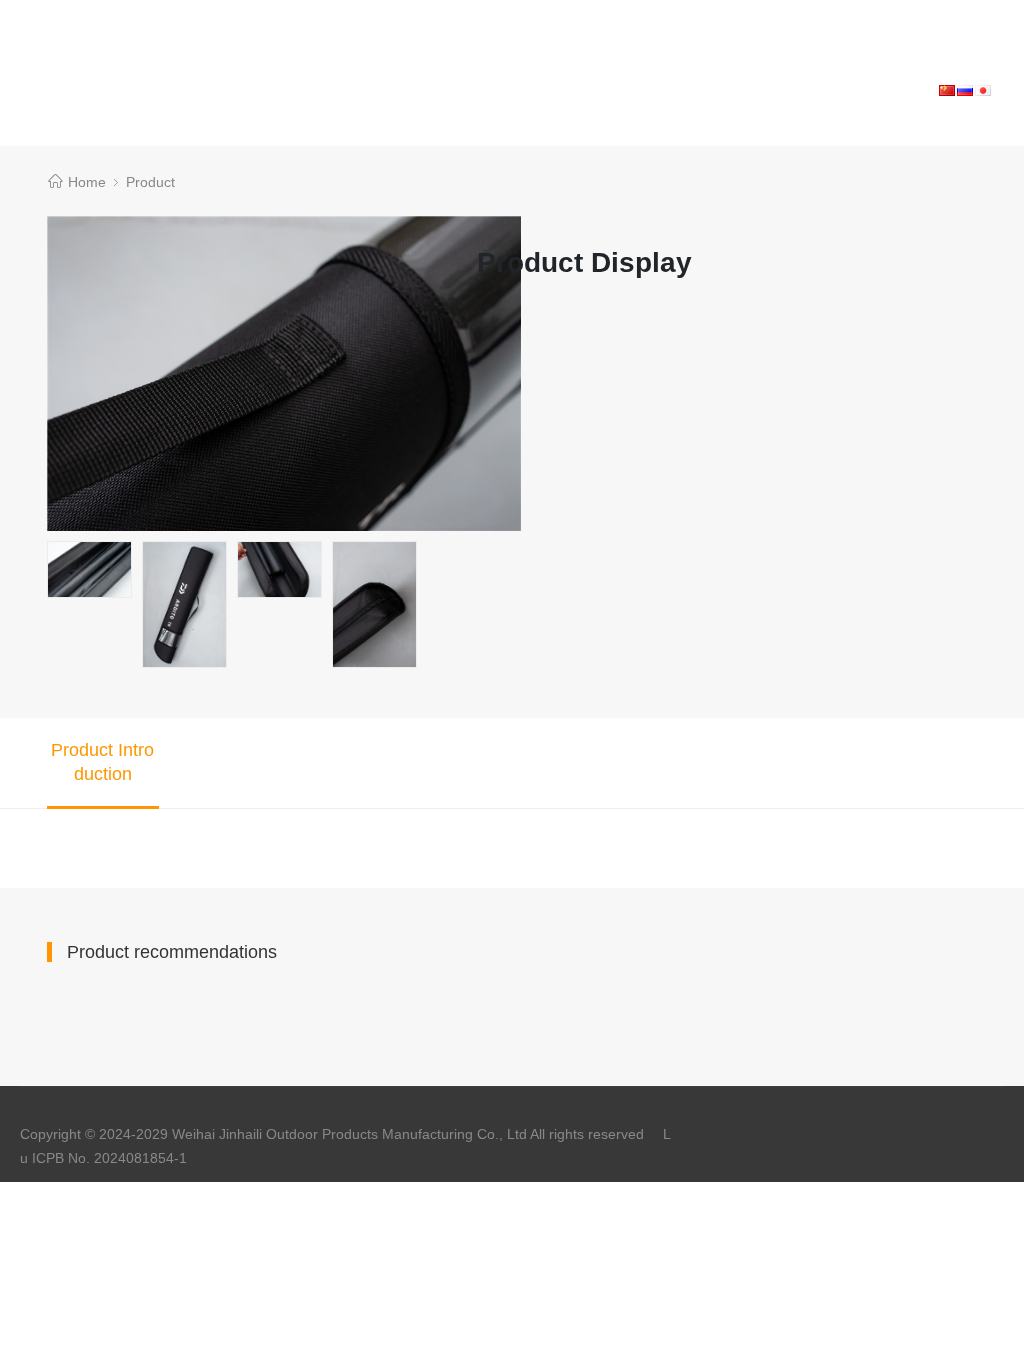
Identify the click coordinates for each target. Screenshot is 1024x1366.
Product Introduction (102, 762)
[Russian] (965, 89)
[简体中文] (947, 89)
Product (150, 182)
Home (87, 182)
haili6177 (90, 12)
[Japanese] (983, 89)
